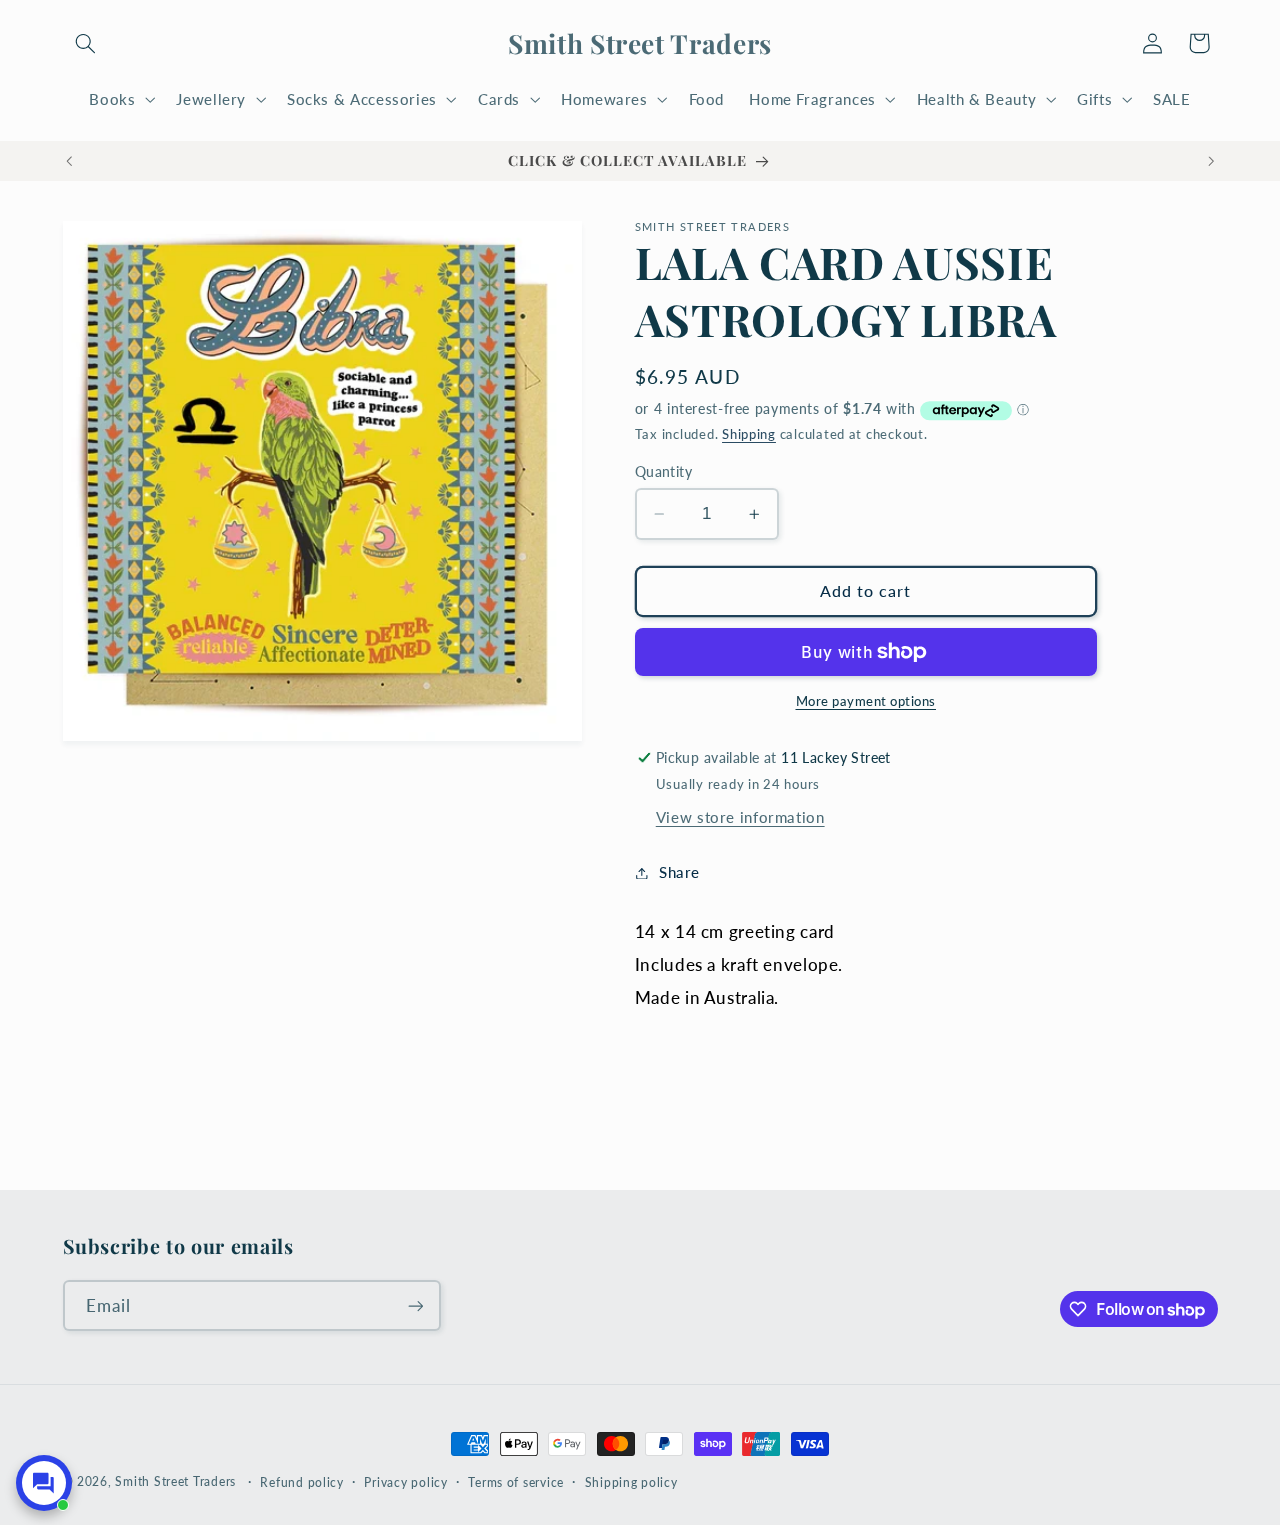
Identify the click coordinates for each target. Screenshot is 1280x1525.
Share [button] (679, 872)
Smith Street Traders (175, 1481)
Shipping (749, 434)
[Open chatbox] (44, 1483)
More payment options (866, 701)
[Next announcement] (1211, 161)
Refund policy (302, 1482)
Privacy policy (405, 1482)
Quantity (663, 472)
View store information (740, 817)
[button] (86, 43)
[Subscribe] (415, 1305)
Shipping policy (631, 1482)
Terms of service (516, 1482)
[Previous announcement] (69, 161)
